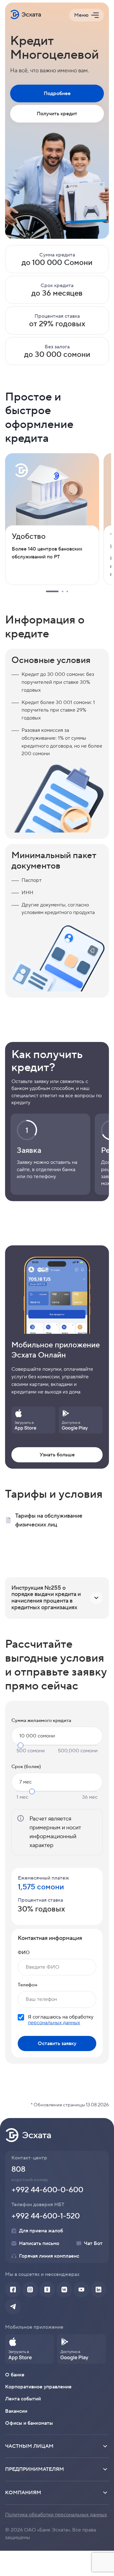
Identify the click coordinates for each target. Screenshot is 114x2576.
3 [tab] (67, 591)
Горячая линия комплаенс (49, 2256)
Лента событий (23, 2399)
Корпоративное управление (38, 2387)
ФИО (24, 1953)
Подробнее (57, 93)
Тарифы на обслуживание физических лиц (49, 1520)
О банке (15, 2375)
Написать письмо (39, 2243)
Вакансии (16, 2411)
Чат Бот (93, 2243)
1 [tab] (52, 591)
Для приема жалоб (41, 2231)
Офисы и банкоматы (29, 2423)
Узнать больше (57, 1455)
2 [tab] (63, 591)
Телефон (28, 1985)
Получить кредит (57, 114)
